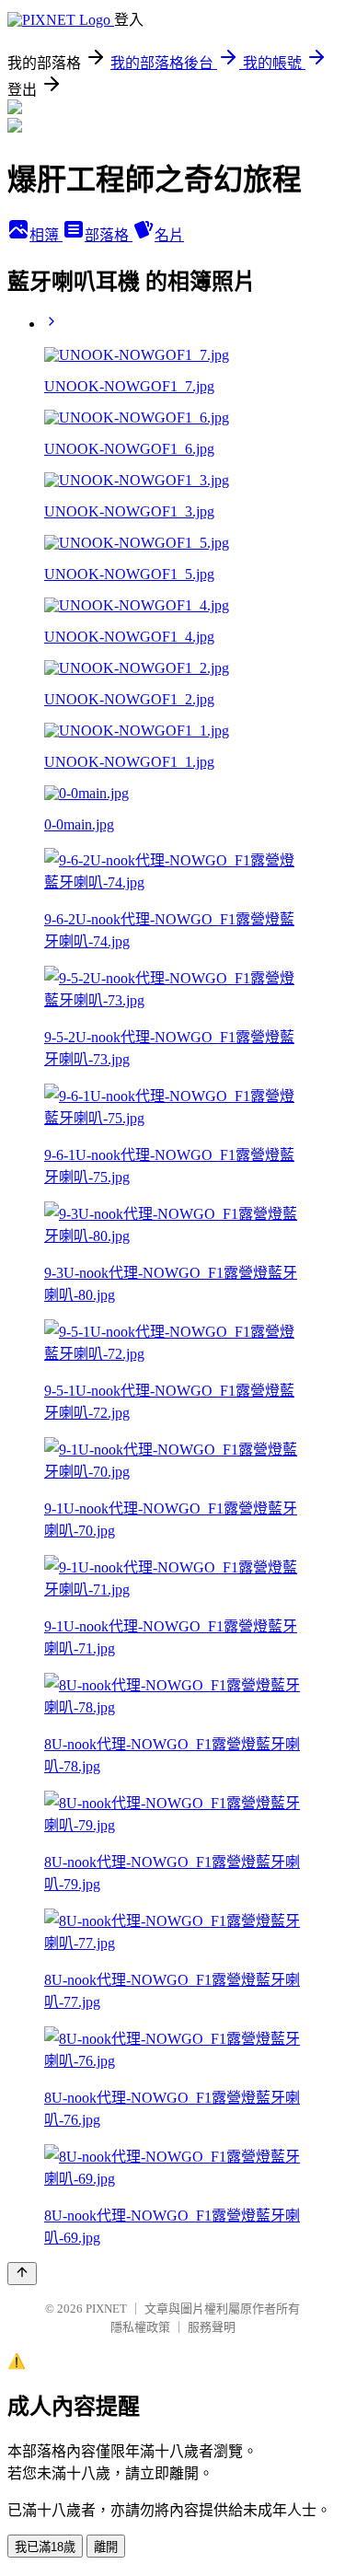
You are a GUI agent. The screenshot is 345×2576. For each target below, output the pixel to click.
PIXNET (106, 2309)
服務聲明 (212, 2327)
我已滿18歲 (45, 2547)
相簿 (46, 235)
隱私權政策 (140, 2327)
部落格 (109, 235)
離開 (106, 2547)
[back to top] (22, 2274)
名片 (169, 235)
